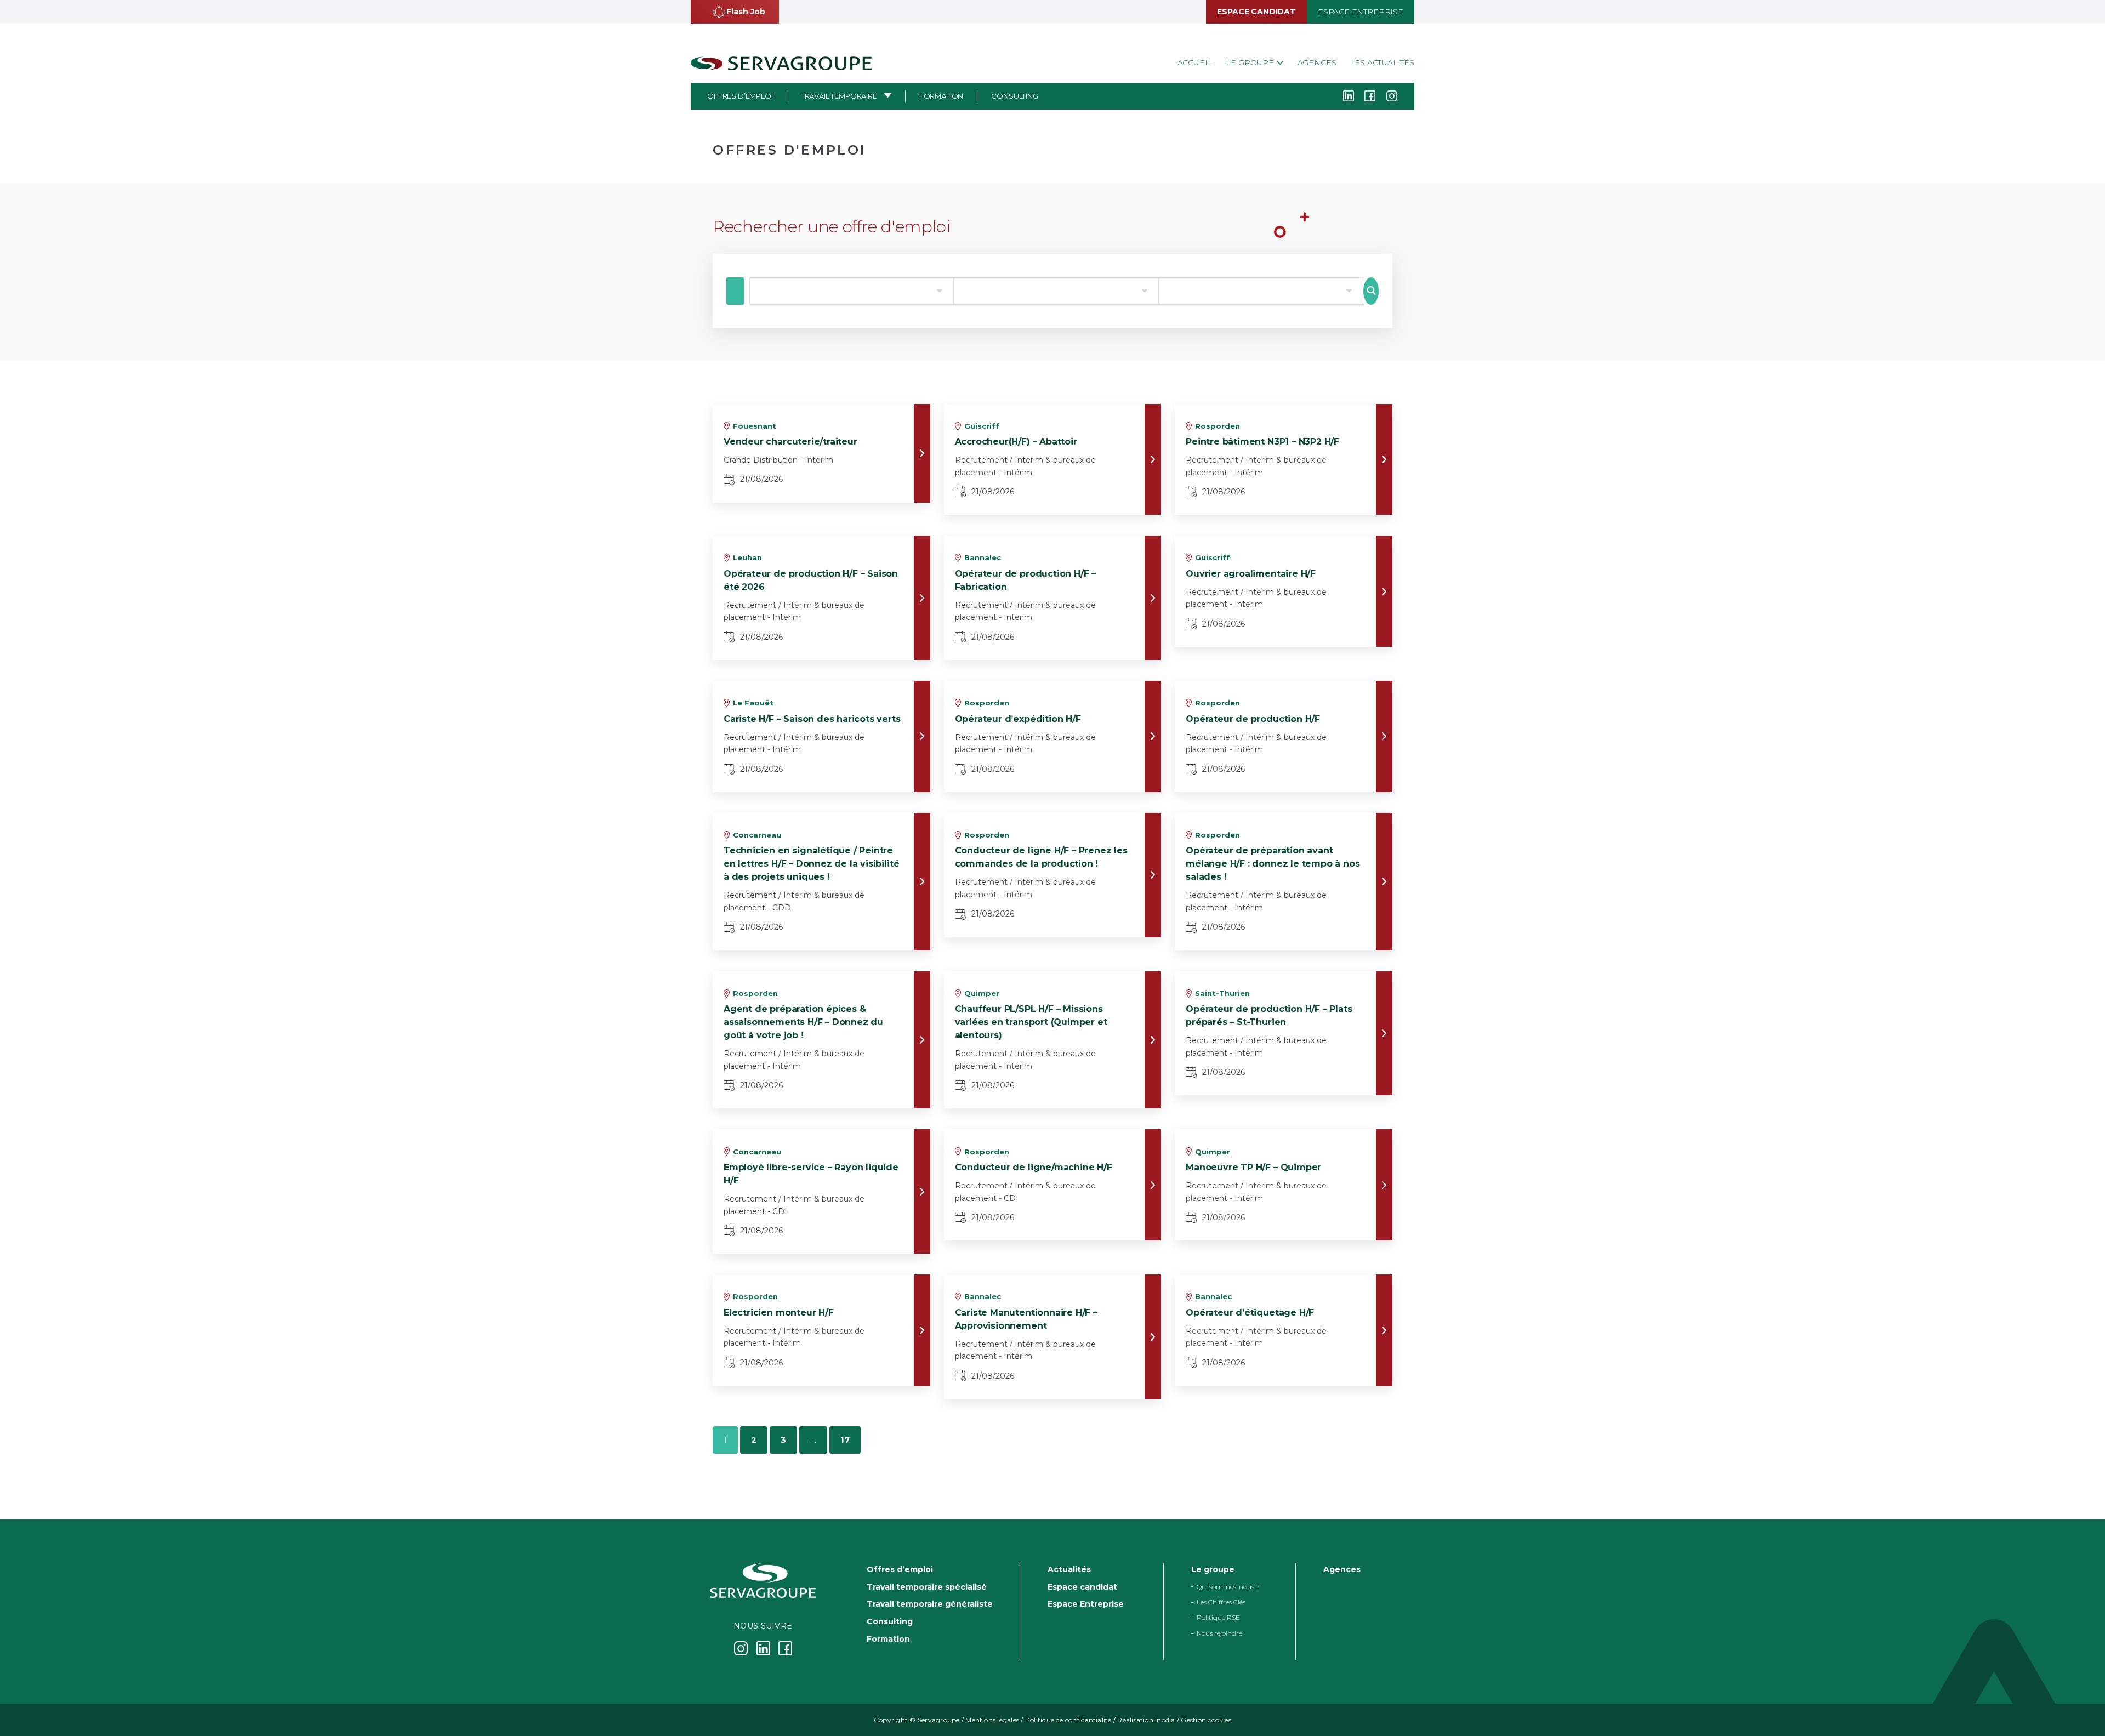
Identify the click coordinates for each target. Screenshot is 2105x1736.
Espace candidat (1256, 12)
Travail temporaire (839, 96)
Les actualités (1382, 62)
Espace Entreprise (1361, 12)
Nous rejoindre (1219, 1633)
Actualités (1069, 1569)
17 (845, 1440)
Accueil (1195, 62)
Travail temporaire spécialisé (927, 1587)
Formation (941, 96)
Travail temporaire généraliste (930, 1604)
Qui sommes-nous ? (1228, 1587)
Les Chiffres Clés (1221, 1602)
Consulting (1014, 96)
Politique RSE (1218, 1618)
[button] (735, 12)
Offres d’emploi (740, 96)
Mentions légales (992, 1720)
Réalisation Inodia (1146, 1720)
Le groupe (1251, 62)
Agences (1317, 62)
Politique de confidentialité (1068, 1720)
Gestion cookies (1206, 1720)
